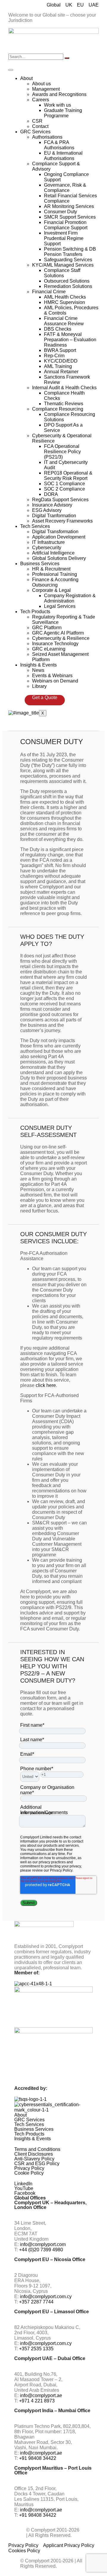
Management (46, 89)
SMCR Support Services (70, 217)
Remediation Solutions (68, 286)
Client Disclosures (34, 2154)
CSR (37, 121)
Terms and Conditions (37, 2149)
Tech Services (35, 526)
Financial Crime (49, 292)
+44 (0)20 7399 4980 (41, 2250)
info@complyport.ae (41, 2395)
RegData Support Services (60, 500)
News (38, 670)
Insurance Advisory (52, 505)
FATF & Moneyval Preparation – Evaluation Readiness (70, 340)
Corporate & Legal (51, 590)
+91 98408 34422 (38, 2458)
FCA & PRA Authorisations (59, 145)
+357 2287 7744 (36, 2302)
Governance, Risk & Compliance (65, 188)
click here (46, 1385)
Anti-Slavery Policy (34, 2159)
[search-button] (67, 58)
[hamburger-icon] (11, 70)
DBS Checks (58, 329)
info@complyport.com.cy (46, 2297)
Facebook (25, 2193)
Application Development (59, 537)
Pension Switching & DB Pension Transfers (70, 252)
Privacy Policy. (62, 1870)
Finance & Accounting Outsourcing (55, 582)
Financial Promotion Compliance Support (66, 225)
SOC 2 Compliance (64, 489)
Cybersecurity (47, 548)
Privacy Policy (29, 2168)
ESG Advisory (47, 510)
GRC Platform (47, 628)
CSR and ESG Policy (37, 2164)
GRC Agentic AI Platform (58, 633)
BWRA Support (60, 350)
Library (39, 686)
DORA (51, 494)
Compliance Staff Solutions (62, 273)
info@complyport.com (43, 2244)
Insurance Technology (55, 644)
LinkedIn (23, 2184)
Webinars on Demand (55, 681)
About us (41, 84)
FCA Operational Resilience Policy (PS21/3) (62, 452)
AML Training (58, 366)
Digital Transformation (55, 532)
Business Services (40, 564)
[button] (53, 2115)
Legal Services (60, 606)
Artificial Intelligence (53, 553)
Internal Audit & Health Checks (64, 388)
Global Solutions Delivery (59, 558)
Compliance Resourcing (58, 409)
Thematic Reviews (64, 404)
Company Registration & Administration (70, 598)
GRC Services (35, 132)
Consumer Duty (60, 212)
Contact (40, 126)
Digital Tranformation (54, 516)
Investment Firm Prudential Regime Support (64, 238)
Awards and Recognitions (59, 94)
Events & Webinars (52, 676)
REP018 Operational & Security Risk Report (68, 476)
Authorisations (47, 137)
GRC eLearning (49, 649)
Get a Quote (45, 697)
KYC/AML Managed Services (63, 265)
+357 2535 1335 (36, 2349)
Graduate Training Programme (63, 113)
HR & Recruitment (51, 569)
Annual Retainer (61, 372)
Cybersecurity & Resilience (61, 638)
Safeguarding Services (68, 260)
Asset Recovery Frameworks (62, 521)
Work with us (58, 105)
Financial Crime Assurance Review (64, 321)
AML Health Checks (65, 297)
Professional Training (55, 574)
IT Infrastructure (48, 542)
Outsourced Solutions (67, 281)
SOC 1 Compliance (64, 484)
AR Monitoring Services (69, 206)
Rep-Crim (54, 356)
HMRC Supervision (64, 302)
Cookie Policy (29, 2173)
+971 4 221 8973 (37, 2401)
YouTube (24, 2189)
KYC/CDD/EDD (61, 361)
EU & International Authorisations (63, 156)
